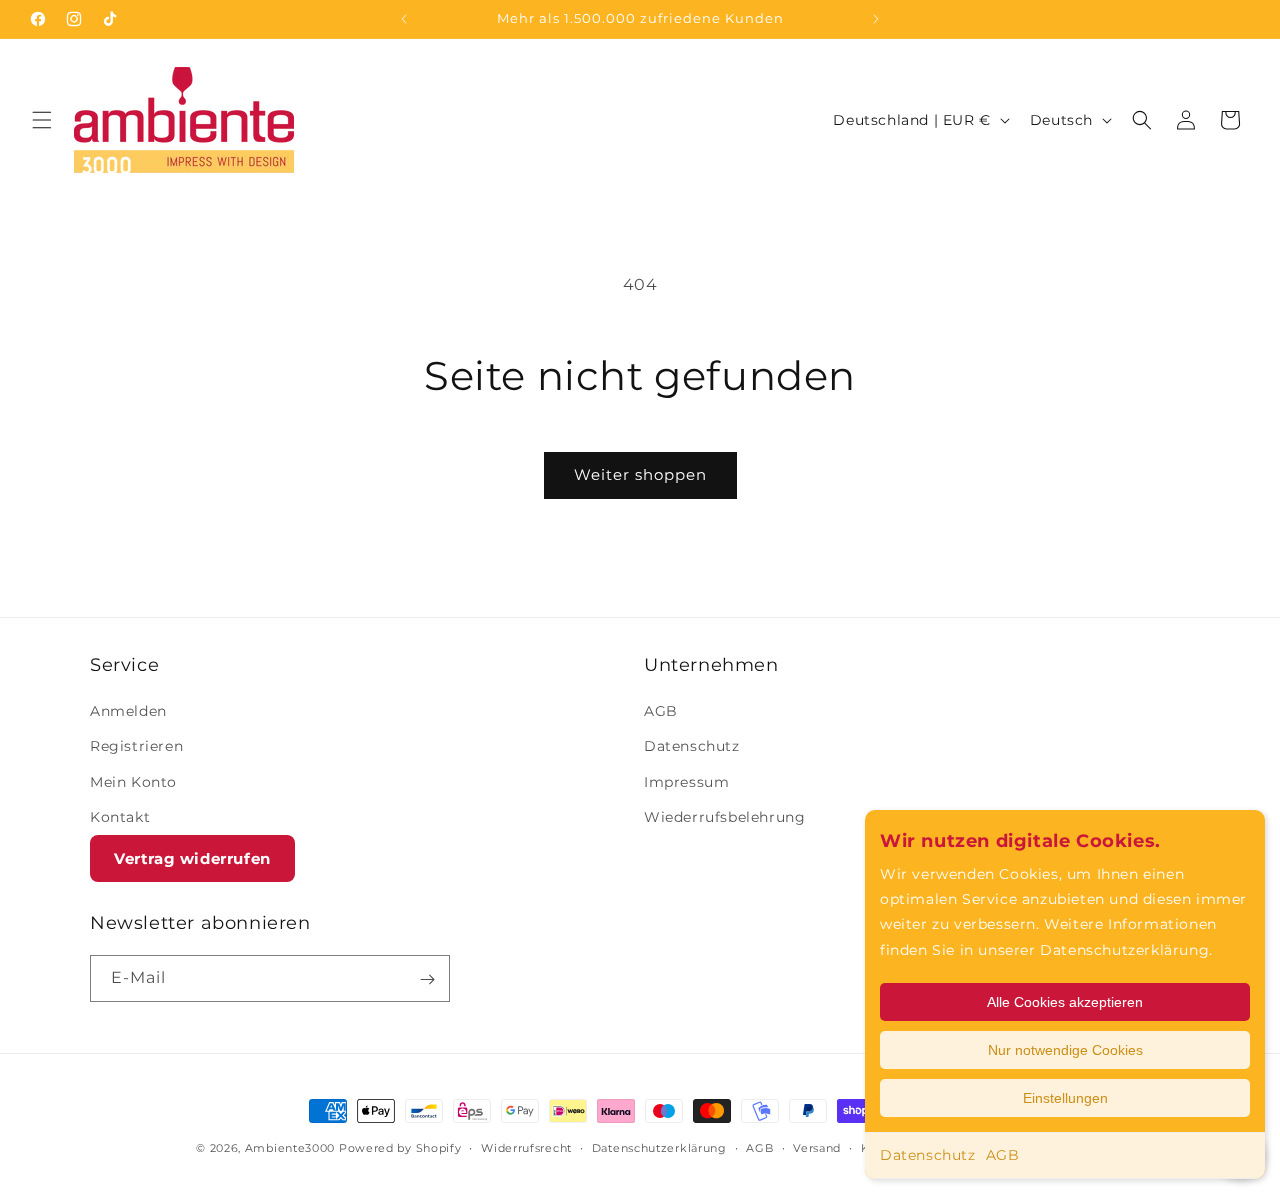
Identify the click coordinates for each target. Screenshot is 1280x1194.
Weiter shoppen (640, 474)
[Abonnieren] (427, 979)
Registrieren (136, 747)
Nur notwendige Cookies (1065, 1050)
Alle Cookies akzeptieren (1065, 1002)
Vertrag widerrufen (192, 858)
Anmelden (128, 711)
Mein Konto (133, 782)
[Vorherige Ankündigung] (404, 19)
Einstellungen (1065, 1098)
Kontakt (120, 817)
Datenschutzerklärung (659, 1147)
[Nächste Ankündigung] (876, 19)
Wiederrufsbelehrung (724, 817)
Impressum (686, 782)
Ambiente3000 (290, 1148)
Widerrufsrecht (526, 1147)
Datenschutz (928, 1155)
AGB (1003, 1155)
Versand (817, 1147)
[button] (42, 120)
